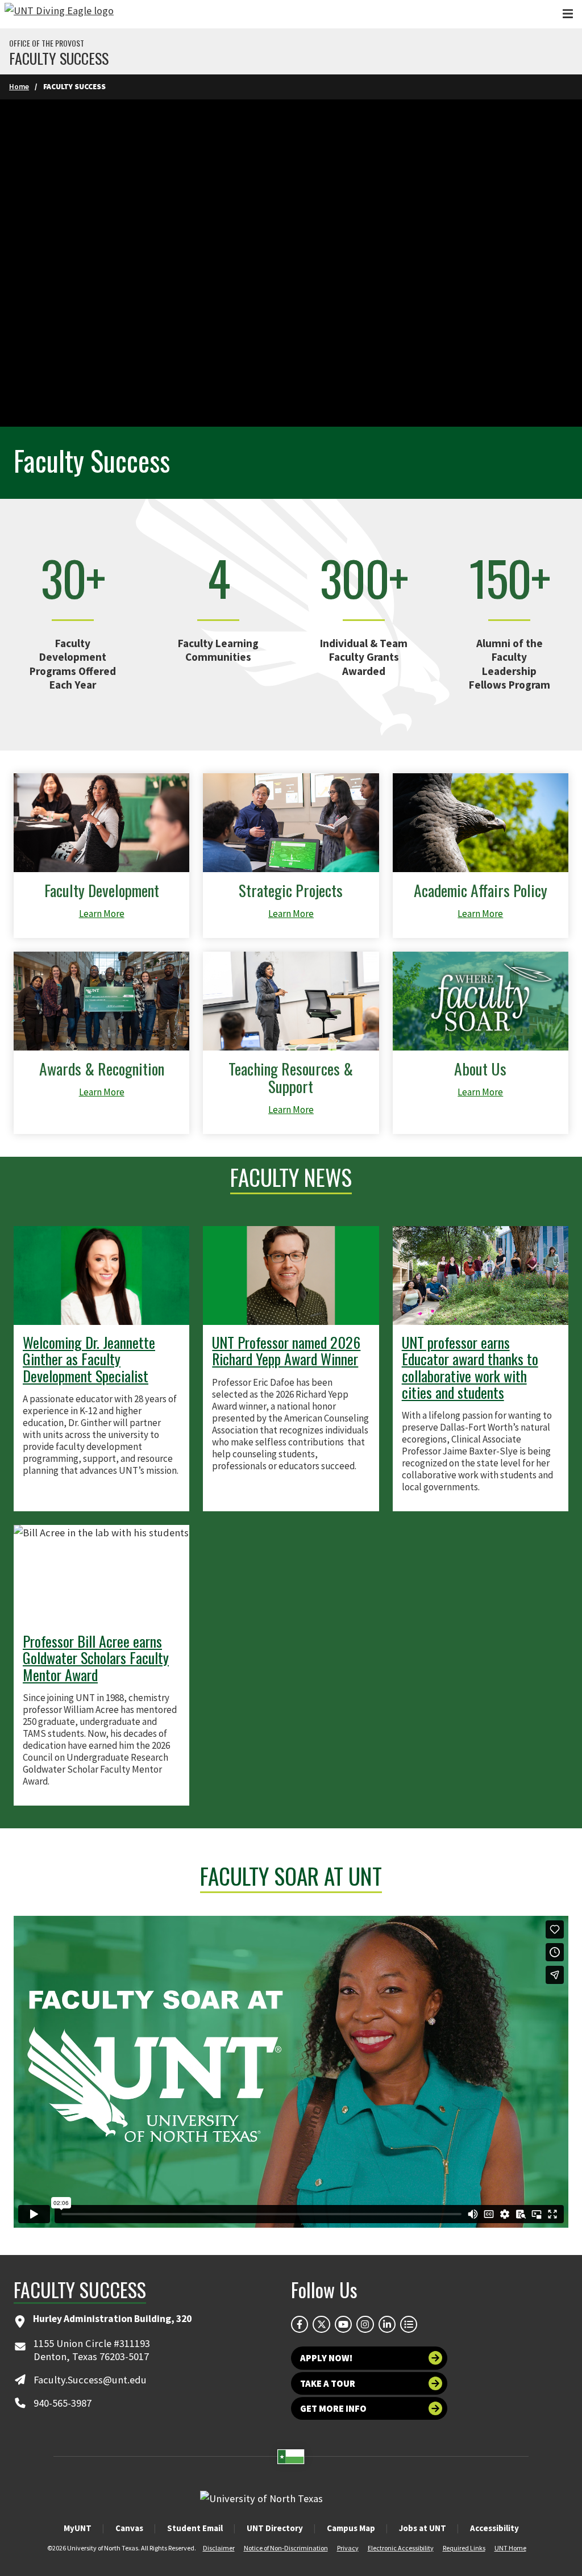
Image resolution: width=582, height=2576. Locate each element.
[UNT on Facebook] (300, 2324)
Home (19, 87)
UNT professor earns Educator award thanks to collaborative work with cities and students (470, 1367)
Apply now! (326, 2358)
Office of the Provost (47, 43)
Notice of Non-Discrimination (286, 2548)
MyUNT (78, 2528)
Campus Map (351, 2528)
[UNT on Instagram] (365, 2324)
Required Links (464, 2548)
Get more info (333, 2408)
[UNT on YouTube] (343, 2324)
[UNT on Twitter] (321, 2324)
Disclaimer (219, 2548)
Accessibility (494, 2528)
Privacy (348, 2548)
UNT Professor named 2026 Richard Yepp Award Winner (286, 1350)
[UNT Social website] (409, 2324)
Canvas (129, 2528)
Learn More (102, 914)
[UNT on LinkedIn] (387, 2324)
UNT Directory (275, 2528)
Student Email (195, 2528)
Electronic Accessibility (401, 2548)
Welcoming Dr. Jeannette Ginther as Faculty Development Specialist (89, 1359)
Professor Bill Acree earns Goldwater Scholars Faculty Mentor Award (96, 1658)
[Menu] (568, 14)
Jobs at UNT (423, 2528)
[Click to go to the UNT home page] (59, 14)
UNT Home (510, 2548)
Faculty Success (59, 59)
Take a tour (328, 2383)
